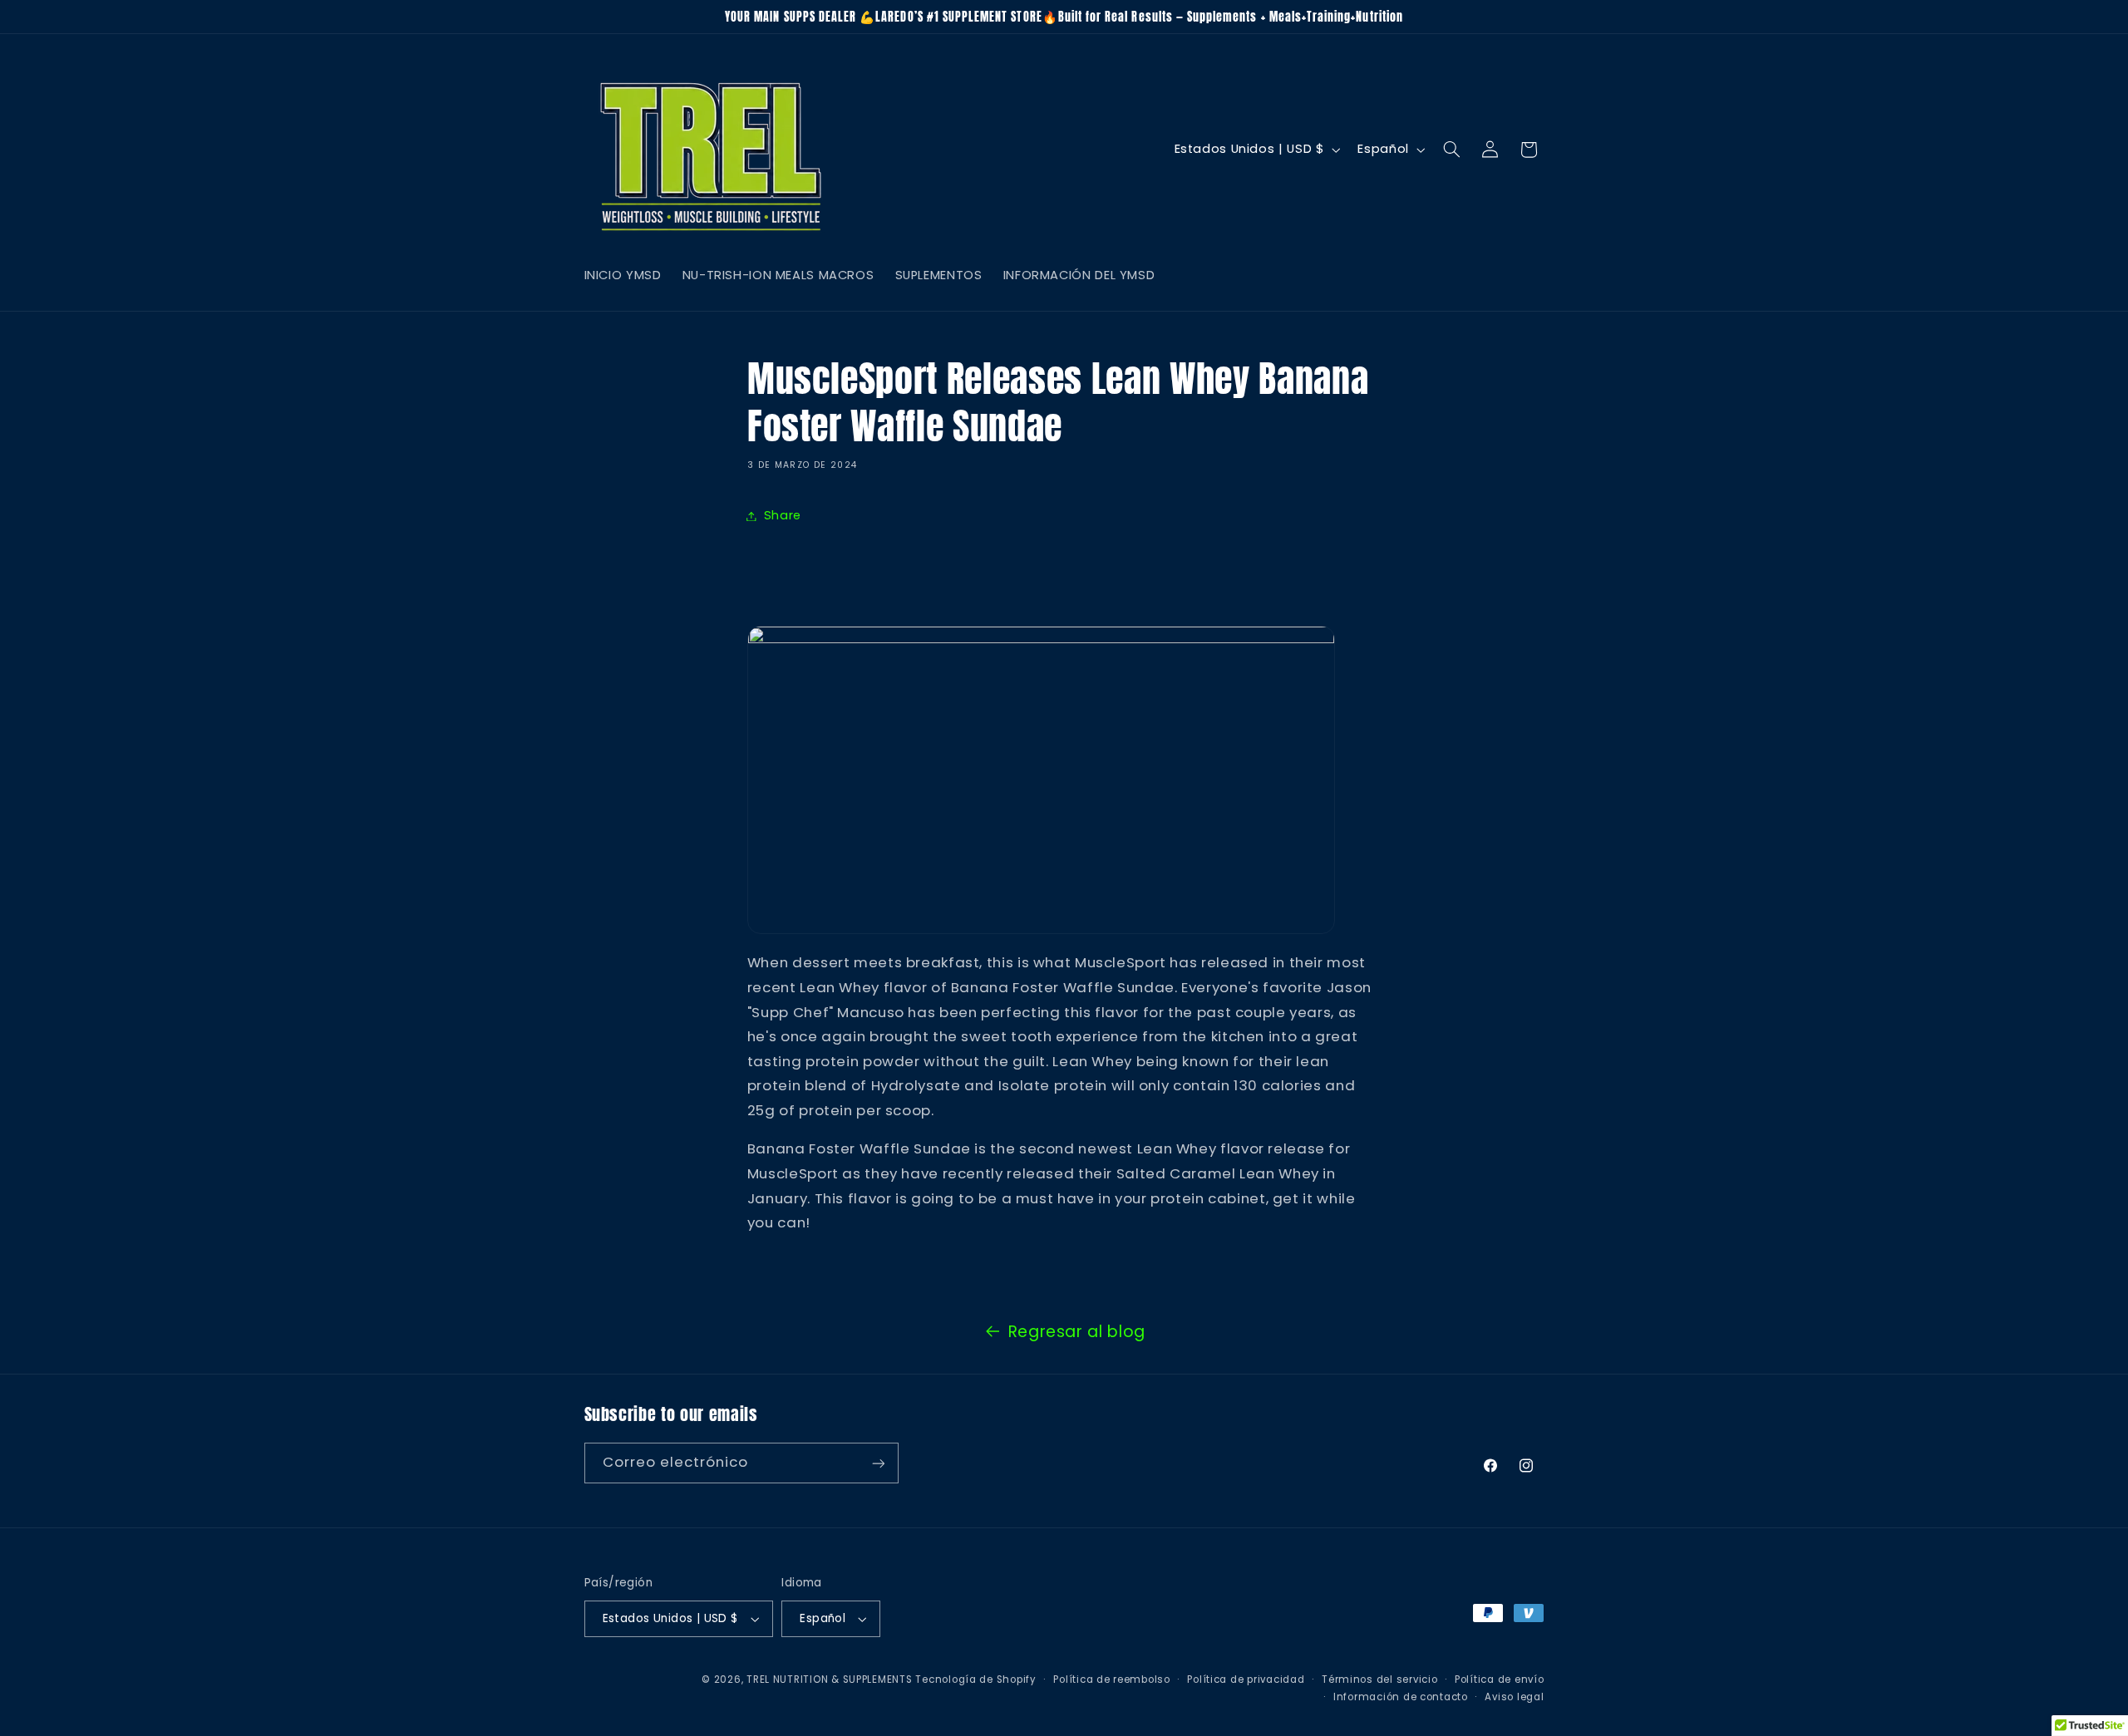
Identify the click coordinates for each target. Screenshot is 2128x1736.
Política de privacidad (1246, 1679)
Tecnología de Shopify (975, 1679)
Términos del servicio (1379, 1679)
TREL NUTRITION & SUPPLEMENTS (830, 1679)
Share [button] (783, 515)
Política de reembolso (1111, 1679)
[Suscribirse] (878, 1463)
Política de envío (1500, 1679)
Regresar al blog (1077, 1332)
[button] (1451, 150)
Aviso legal (1514, 1697)
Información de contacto (1401, 1697)
